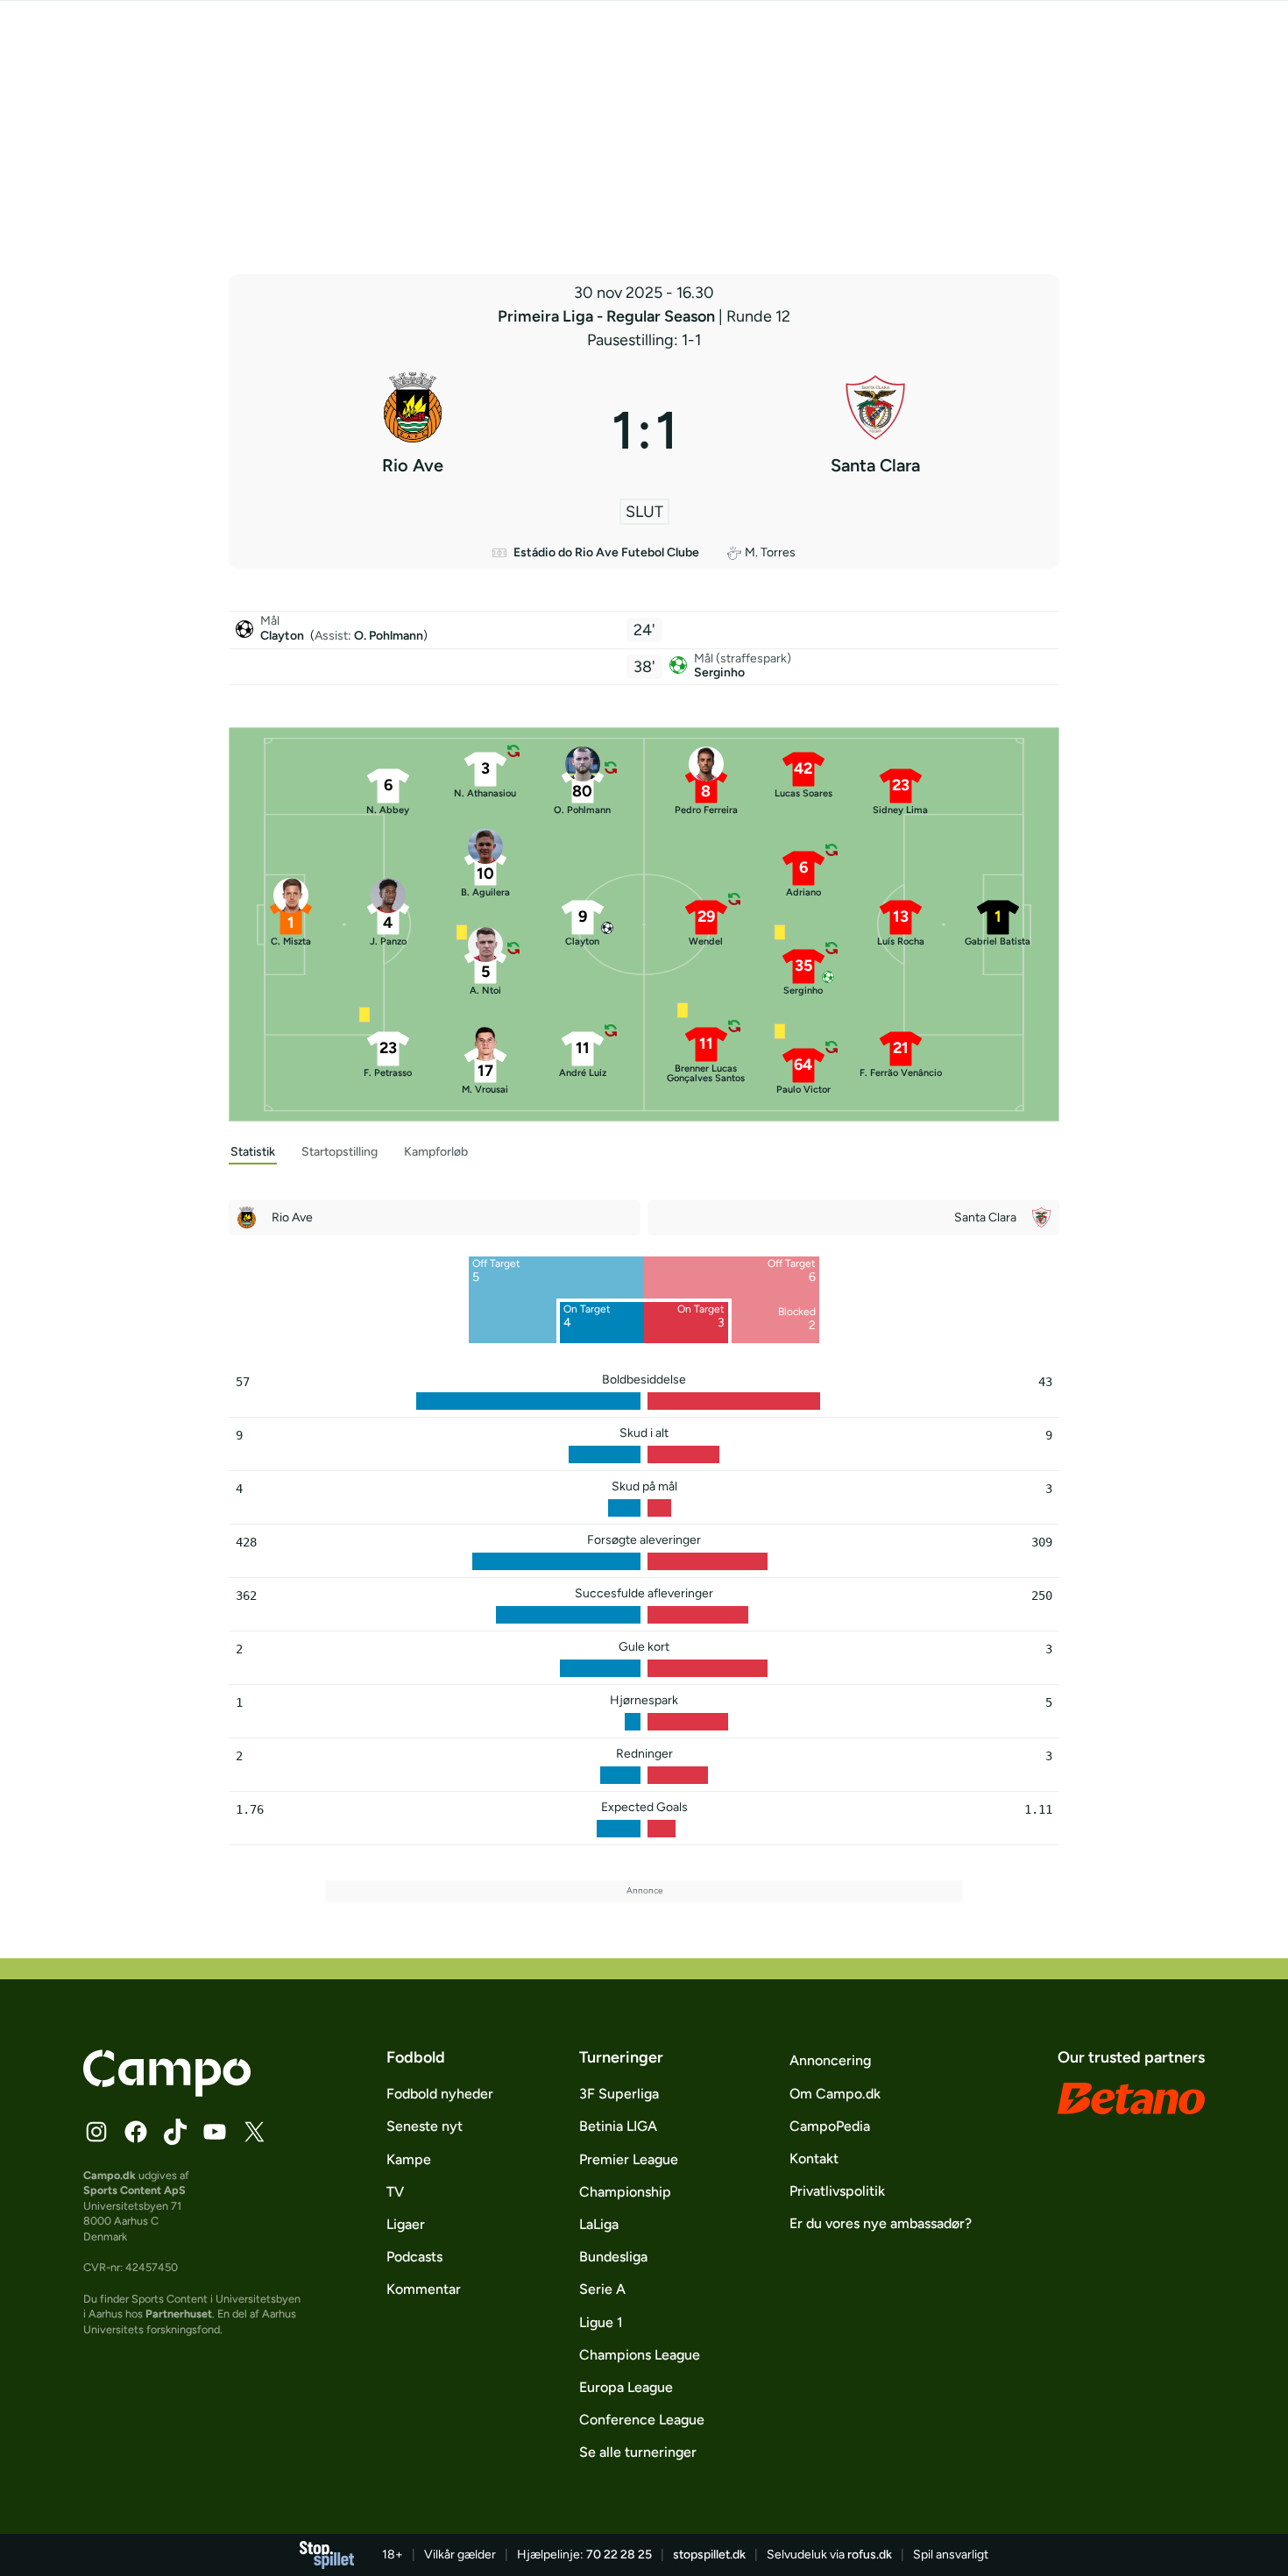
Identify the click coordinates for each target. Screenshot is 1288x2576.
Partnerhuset (179, 2314)
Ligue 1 (601, 2322)
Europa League (626, 2387)
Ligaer (406, 2224)
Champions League (640, 2355)
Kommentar (424, 2289)
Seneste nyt (425, 2126)
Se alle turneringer (638, 2452)
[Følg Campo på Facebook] (136, 2132)
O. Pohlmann (389, 636)
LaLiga (599, 2224)
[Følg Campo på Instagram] (96, 2132)
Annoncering (830, 2060)
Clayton (283, 636)
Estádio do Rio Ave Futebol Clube (606, 552)
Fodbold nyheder (440, 2094)
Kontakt (814, 2158)
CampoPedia (830, 2126)
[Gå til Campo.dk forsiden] (167, 2091)
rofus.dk (870, 2555)
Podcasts (414, 2257)
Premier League (629, 2159)
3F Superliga (619, 2094)
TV (395, 2192)
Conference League (642, 2420)
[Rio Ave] (413, 430)
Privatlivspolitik (837, 2191)
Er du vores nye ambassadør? (881, 2223)
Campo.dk (110, 2175)
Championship (625, 2192)
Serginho (719, 672)
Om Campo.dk (835, 2094)
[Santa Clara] (876, 430)
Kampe (409, 2159)
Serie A (602, 2289)
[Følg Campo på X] (254, 2132)
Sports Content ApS (134, 2190)
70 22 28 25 (619, 2555)
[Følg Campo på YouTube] (215, 2132)
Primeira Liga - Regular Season (608, 316)
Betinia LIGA (618, 2126)
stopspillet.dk (709, 2555)
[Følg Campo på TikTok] (175, 2132)
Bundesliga (613, 2257)
